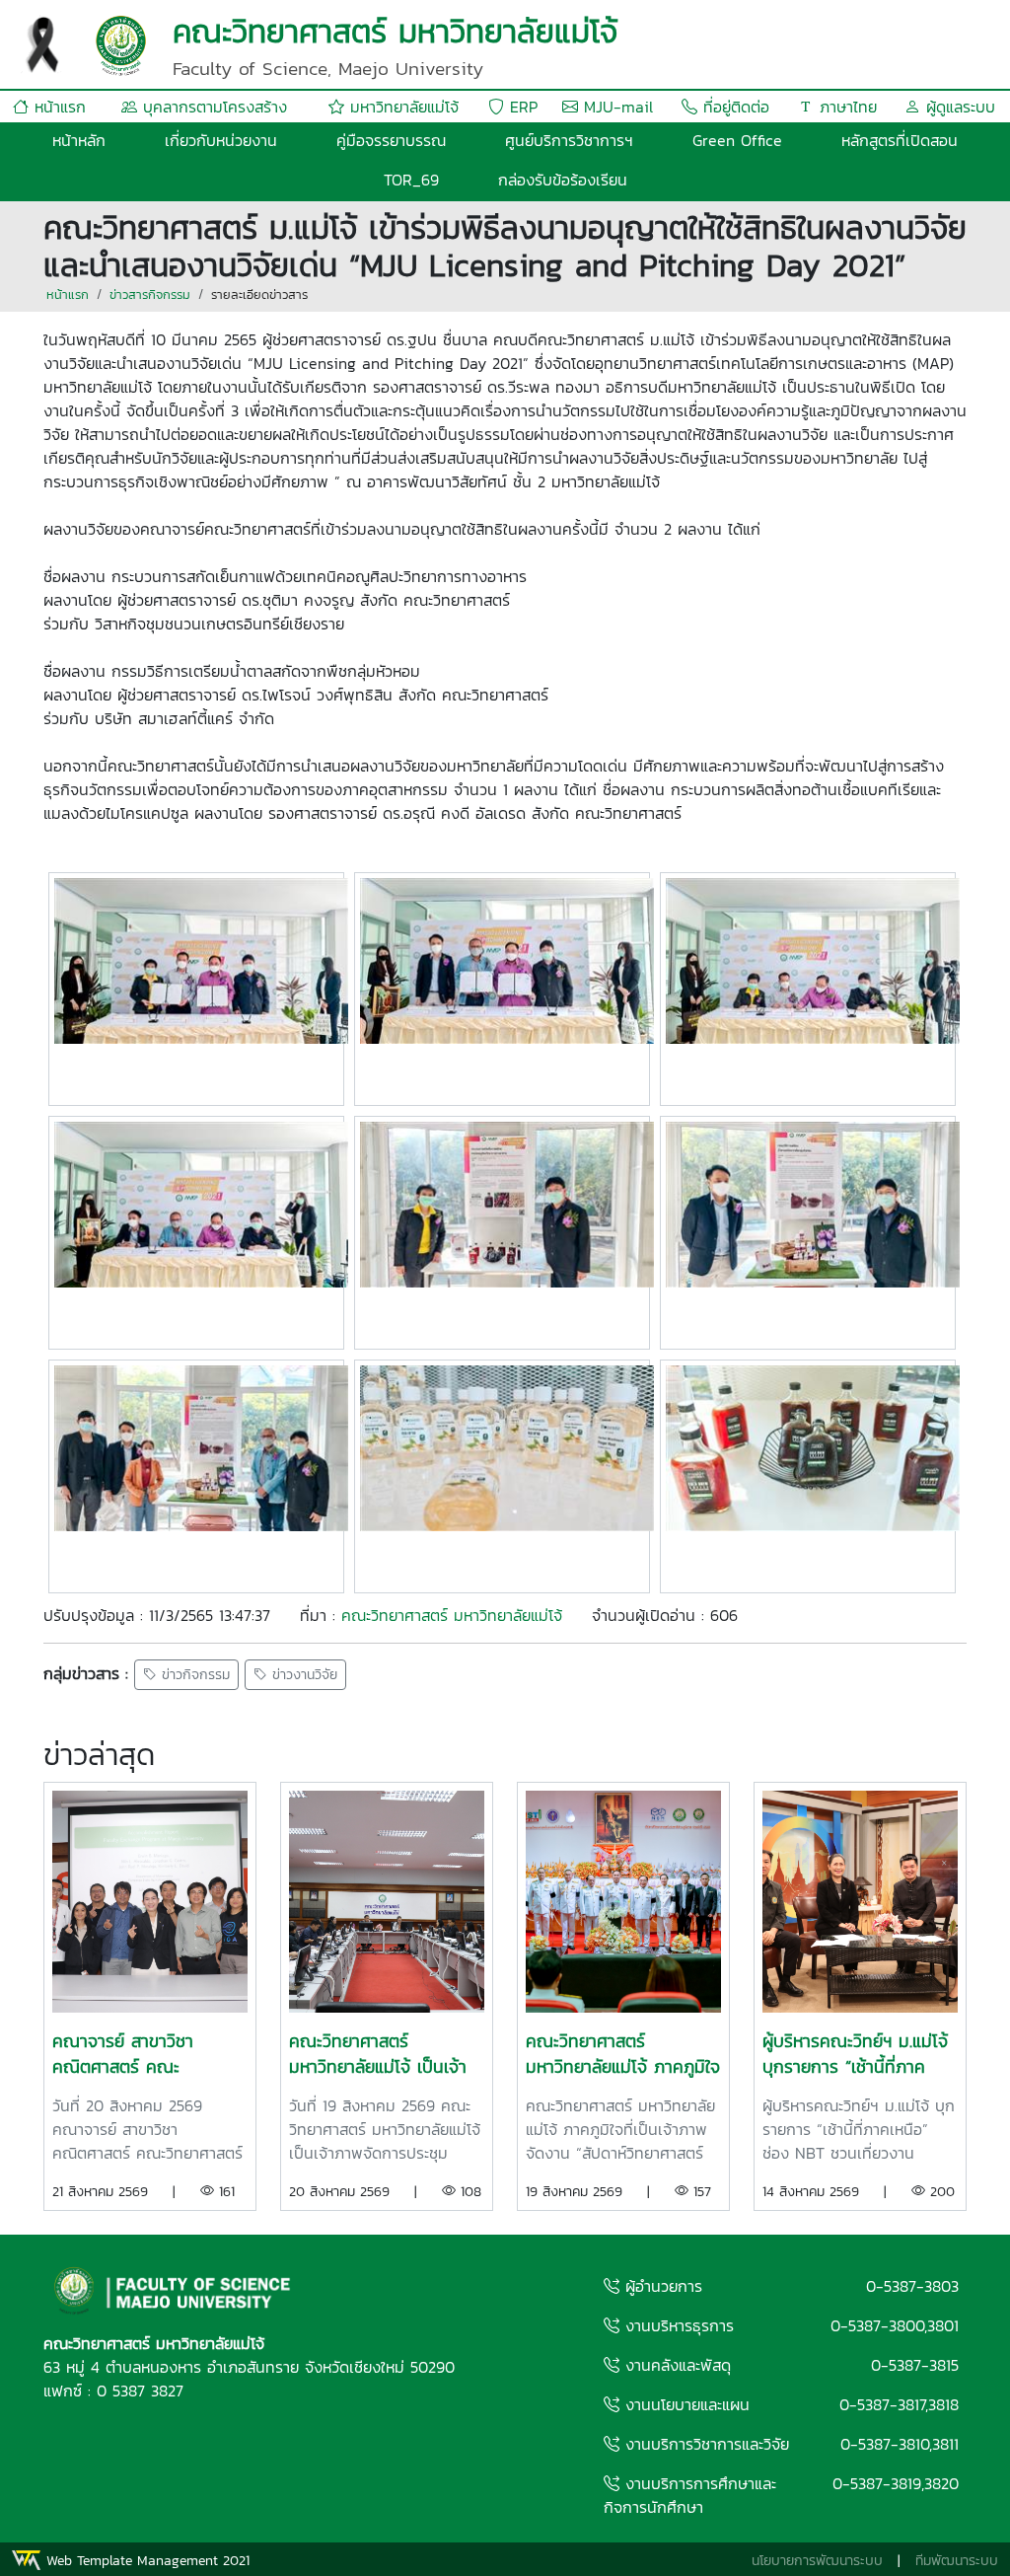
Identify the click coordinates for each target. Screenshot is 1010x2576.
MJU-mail (615, 107)
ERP (521, 107)
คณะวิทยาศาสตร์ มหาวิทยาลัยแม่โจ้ (452, 1615)
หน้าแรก (57, 107)
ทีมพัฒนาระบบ (957, 2561)
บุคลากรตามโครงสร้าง (212, 107)
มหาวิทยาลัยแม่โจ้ (401, 107)
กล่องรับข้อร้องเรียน (563, 180)
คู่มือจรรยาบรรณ (391, 140)
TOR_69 (411, 180)
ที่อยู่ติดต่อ (733, 107)
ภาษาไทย (845, 107)
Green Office (737, 140)
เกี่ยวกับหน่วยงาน (221, 140)
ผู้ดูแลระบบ (958, 107)
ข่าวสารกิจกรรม (150, 294)
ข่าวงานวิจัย (302, 1675)
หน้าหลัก (79, 140)
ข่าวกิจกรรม (193, 1675)
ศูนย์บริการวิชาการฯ (569, 140)
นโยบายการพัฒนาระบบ (817, 2561)
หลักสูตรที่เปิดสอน (900, 140)
